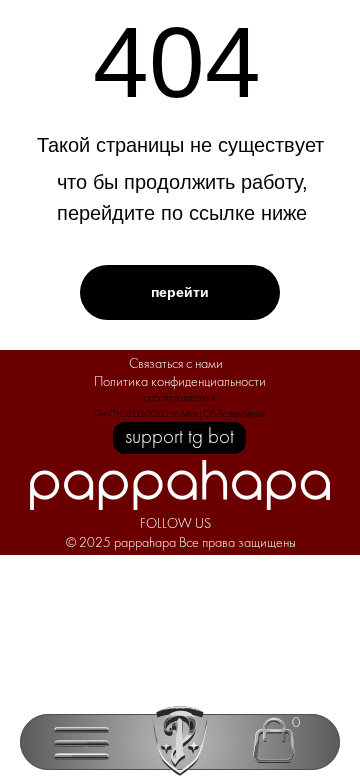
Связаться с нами (176, 364)
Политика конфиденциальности (180, 382)
